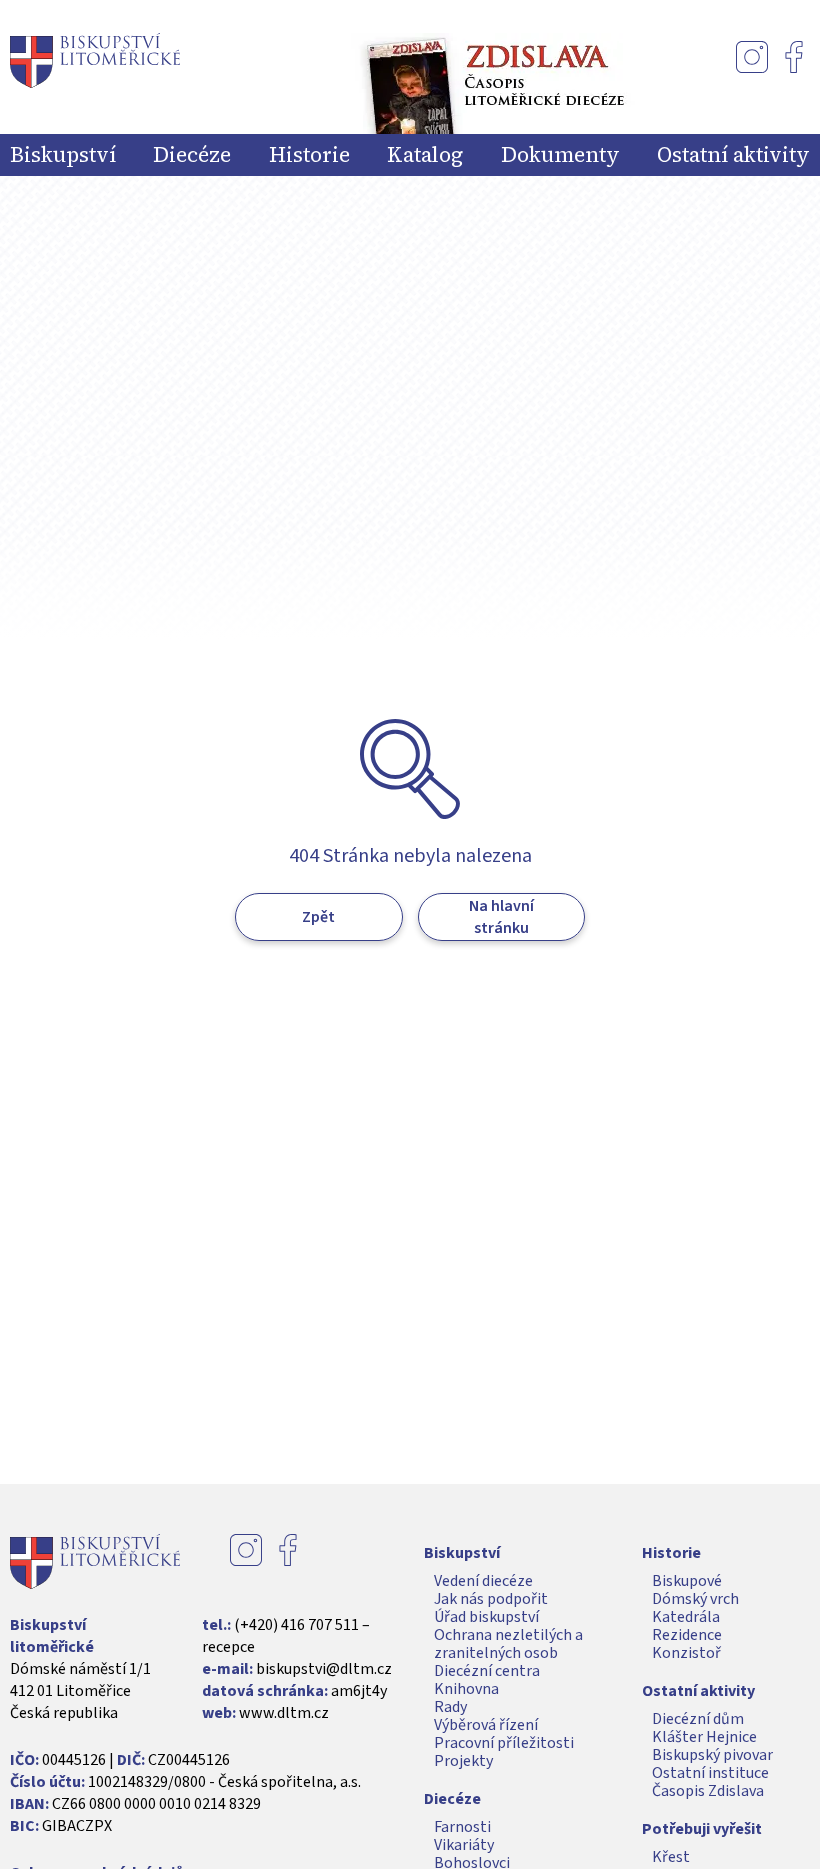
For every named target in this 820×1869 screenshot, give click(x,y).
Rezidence (687, 1635)
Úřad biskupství (486, 1617)
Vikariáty (464, 1845)
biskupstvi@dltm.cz (324, 1669)
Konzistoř (686, 1653)
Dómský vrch (695, 1599)
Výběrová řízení (486, 1725)
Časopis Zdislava (708, 1791)
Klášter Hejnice (704, 1737)
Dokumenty (560, 155)
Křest (671, 1857)
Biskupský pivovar (712, 1755)
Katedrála (686, 1617)
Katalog (425, 155)
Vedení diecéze (483, 1581)
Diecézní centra (487, 1671)
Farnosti (462, 1827)
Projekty (463, 1761)
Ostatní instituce (710, 1773)
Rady (450, 1707)
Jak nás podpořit (491, 1599)
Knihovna (466, 1689)
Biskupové (687, 1581)
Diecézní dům (698, 1719)
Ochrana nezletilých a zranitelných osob (508, 1644)
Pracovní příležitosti (504, 1743)
